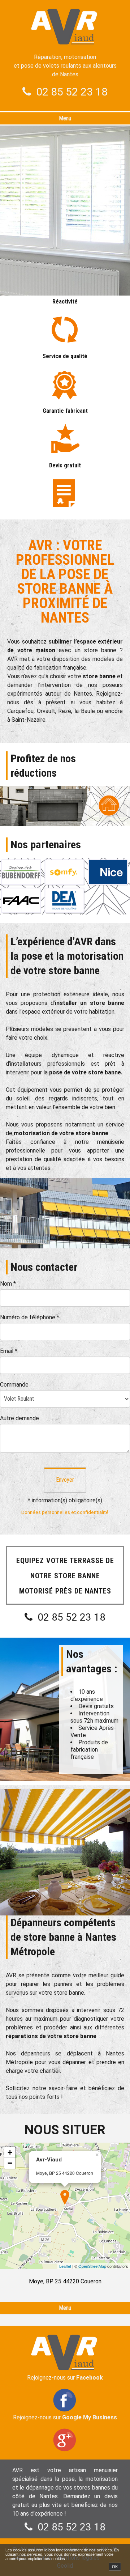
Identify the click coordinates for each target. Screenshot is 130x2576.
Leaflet (65, 2266)
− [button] (10, 2163)
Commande (14, 1385)
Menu (65, 118)
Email (9, 1351)
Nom (8, 1284)
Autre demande (19, 1418)
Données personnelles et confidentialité (65, 1512)
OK (115, 2567)
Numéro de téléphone (30, 1317)
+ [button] (10, 2152)
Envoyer (65, 1480)
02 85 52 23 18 (72, 92)
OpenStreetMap (92, 2266)
